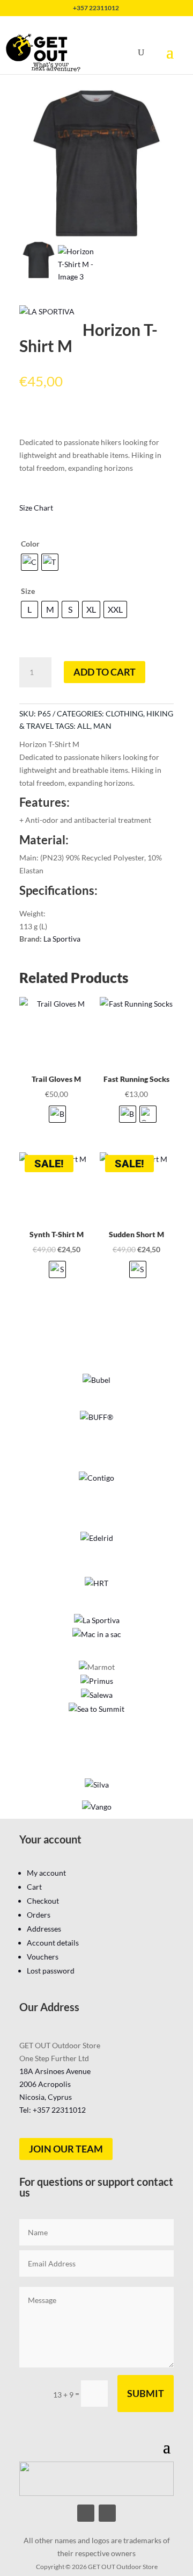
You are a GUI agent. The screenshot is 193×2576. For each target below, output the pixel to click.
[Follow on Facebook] (86, 2513)
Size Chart (36, 508)
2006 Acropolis (45, 2084)
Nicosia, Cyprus (46, 2097)
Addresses (44, 1929)
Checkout (43, 1901)
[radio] (29, 562)
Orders (39, 1915)
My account (46, 1873)
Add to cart (105, 672)
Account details (53, 1943)
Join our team (66, 2149)
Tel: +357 (53, 2110)
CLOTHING (124, 713)
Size (28, 591)
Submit (146, 2393)
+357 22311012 (96, 8)
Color (30, 544)
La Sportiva (62, 939)
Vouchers (43, 1957)
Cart (34, 1887)
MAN (102, 726)
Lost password (51, 1971)
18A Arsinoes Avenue (55, 2071)
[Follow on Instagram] (107, 2513)
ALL (84, 726)
